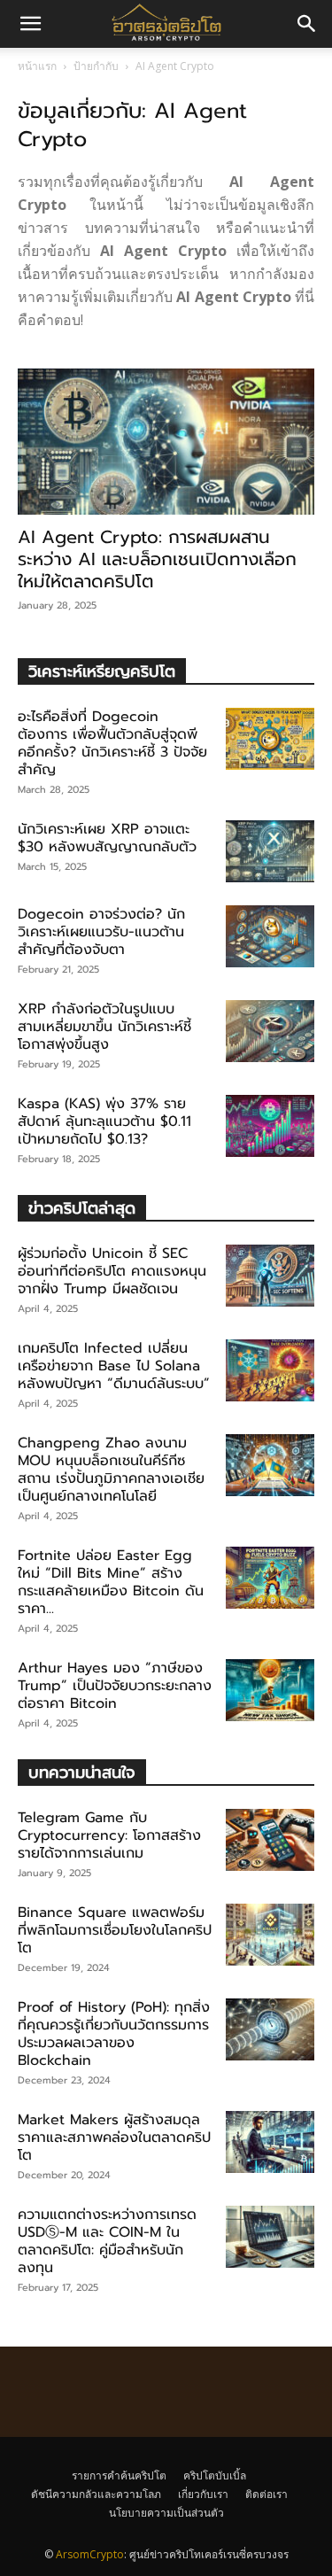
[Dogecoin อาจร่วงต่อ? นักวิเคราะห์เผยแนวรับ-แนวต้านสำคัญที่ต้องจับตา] (270, 936)
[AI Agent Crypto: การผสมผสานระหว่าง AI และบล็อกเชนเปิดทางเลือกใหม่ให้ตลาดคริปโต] (166, 442)
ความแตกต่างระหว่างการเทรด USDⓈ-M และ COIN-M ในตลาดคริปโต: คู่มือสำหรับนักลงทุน (107, 2241)
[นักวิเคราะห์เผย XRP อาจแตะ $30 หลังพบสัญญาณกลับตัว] (270, 851)
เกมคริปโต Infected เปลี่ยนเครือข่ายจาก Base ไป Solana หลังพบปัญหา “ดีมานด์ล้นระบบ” (114, 1366)
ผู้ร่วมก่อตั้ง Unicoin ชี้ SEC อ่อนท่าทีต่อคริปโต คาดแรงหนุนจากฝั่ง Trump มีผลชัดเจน (112, 1271)
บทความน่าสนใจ (82, 1772)
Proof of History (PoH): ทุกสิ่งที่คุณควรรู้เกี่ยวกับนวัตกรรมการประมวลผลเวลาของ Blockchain (114, 2034)
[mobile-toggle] (30, 24)
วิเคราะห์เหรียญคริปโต (102, 671)
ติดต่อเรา (266, 2494)
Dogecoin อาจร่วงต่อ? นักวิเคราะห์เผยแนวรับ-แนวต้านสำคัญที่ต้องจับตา (101, 932)
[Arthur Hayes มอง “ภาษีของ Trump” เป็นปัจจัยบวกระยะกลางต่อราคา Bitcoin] (270, 1690)
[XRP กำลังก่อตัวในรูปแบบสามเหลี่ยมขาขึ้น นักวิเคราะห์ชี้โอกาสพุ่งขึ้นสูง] (270, 1031)
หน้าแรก (37, 66)
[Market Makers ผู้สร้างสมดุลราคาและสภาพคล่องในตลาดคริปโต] (270, 2142)
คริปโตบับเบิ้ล (215, 2475)
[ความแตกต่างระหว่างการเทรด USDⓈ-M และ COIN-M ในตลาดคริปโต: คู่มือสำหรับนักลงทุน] (270, 2237)
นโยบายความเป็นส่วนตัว (166, 2513)
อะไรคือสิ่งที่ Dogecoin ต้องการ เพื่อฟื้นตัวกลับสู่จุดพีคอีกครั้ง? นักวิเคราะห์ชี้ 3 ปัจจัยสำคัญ (112, 743)
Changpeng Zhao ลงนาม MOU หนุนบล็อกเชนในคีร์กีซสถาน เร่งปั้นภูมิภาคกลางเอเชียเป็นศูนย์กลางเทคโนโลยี (111, 1470)
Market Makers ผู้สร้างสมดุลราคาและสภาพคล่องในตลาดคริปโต (114, 2138)
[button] (307, 24)
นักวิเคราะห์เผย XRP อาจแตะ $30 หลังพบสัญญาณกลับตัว (107, 838)
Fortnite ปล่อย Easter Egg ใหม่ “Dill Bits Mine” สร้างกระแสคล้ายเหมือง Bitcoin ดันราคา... (111, 1582)
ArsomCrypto (90, 2554)
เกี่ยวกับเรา (203, 2494)
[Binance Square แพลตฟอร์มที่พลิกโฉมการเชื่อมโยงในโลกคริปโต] (270, 1935)
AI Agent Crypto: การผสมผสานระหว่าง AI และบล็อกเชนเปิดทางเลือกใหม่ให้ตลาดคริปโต (157, 559)
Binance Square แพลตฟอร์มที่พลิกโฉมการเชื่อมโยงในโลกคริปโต (115, 1930)
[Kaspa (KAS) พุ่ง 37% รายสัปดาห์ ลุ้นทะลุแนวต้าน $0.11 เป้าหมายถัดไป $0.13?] (270, 1126)
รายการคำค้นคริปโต (119, 2475)
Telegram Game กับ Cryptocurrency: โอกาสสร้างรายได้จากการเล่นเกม (109, 1835)
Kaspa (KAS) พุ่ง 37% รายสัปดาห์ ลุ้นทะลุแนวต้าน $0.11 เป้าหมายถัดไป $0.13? (104, 1121)
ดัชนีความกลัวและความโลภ (96, 2494)
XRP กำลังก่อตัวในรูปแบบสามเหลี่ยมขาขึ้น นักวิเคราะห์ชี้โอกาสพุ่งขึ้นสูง (104, 1027)
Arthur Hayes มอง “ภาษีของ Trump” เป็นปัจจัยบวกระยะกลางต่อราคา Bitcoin (115, 1686)
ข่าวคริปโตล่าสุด (82, 1208)
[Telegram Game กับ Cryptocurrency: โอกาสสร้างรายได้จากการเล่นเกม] (270, 1840)
